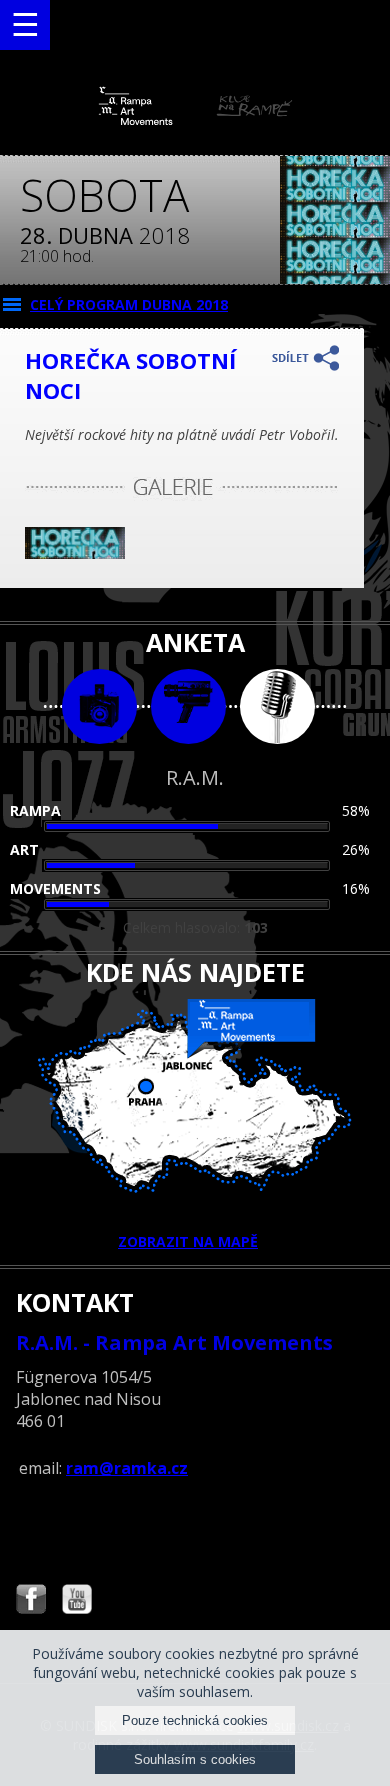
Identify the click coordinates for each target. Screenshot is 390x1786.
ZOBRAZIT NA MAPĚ (188, 1241)
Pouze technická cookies (195, 1720)
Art (24, 849)
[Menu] (25, 25)
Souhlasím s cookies (195, 1759)
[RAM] (195, 120)
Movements (55, 888)
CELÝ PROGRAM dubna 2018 (129, 304)
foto (99, 706)
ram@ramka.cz (127, 1468)
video (188, 706)
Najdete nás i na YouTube (77, 1601)
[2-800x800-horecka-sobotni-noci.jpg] (75, 553)
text (277, 706)
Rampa (35, 810)
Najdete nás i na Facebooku (31, 1601)
